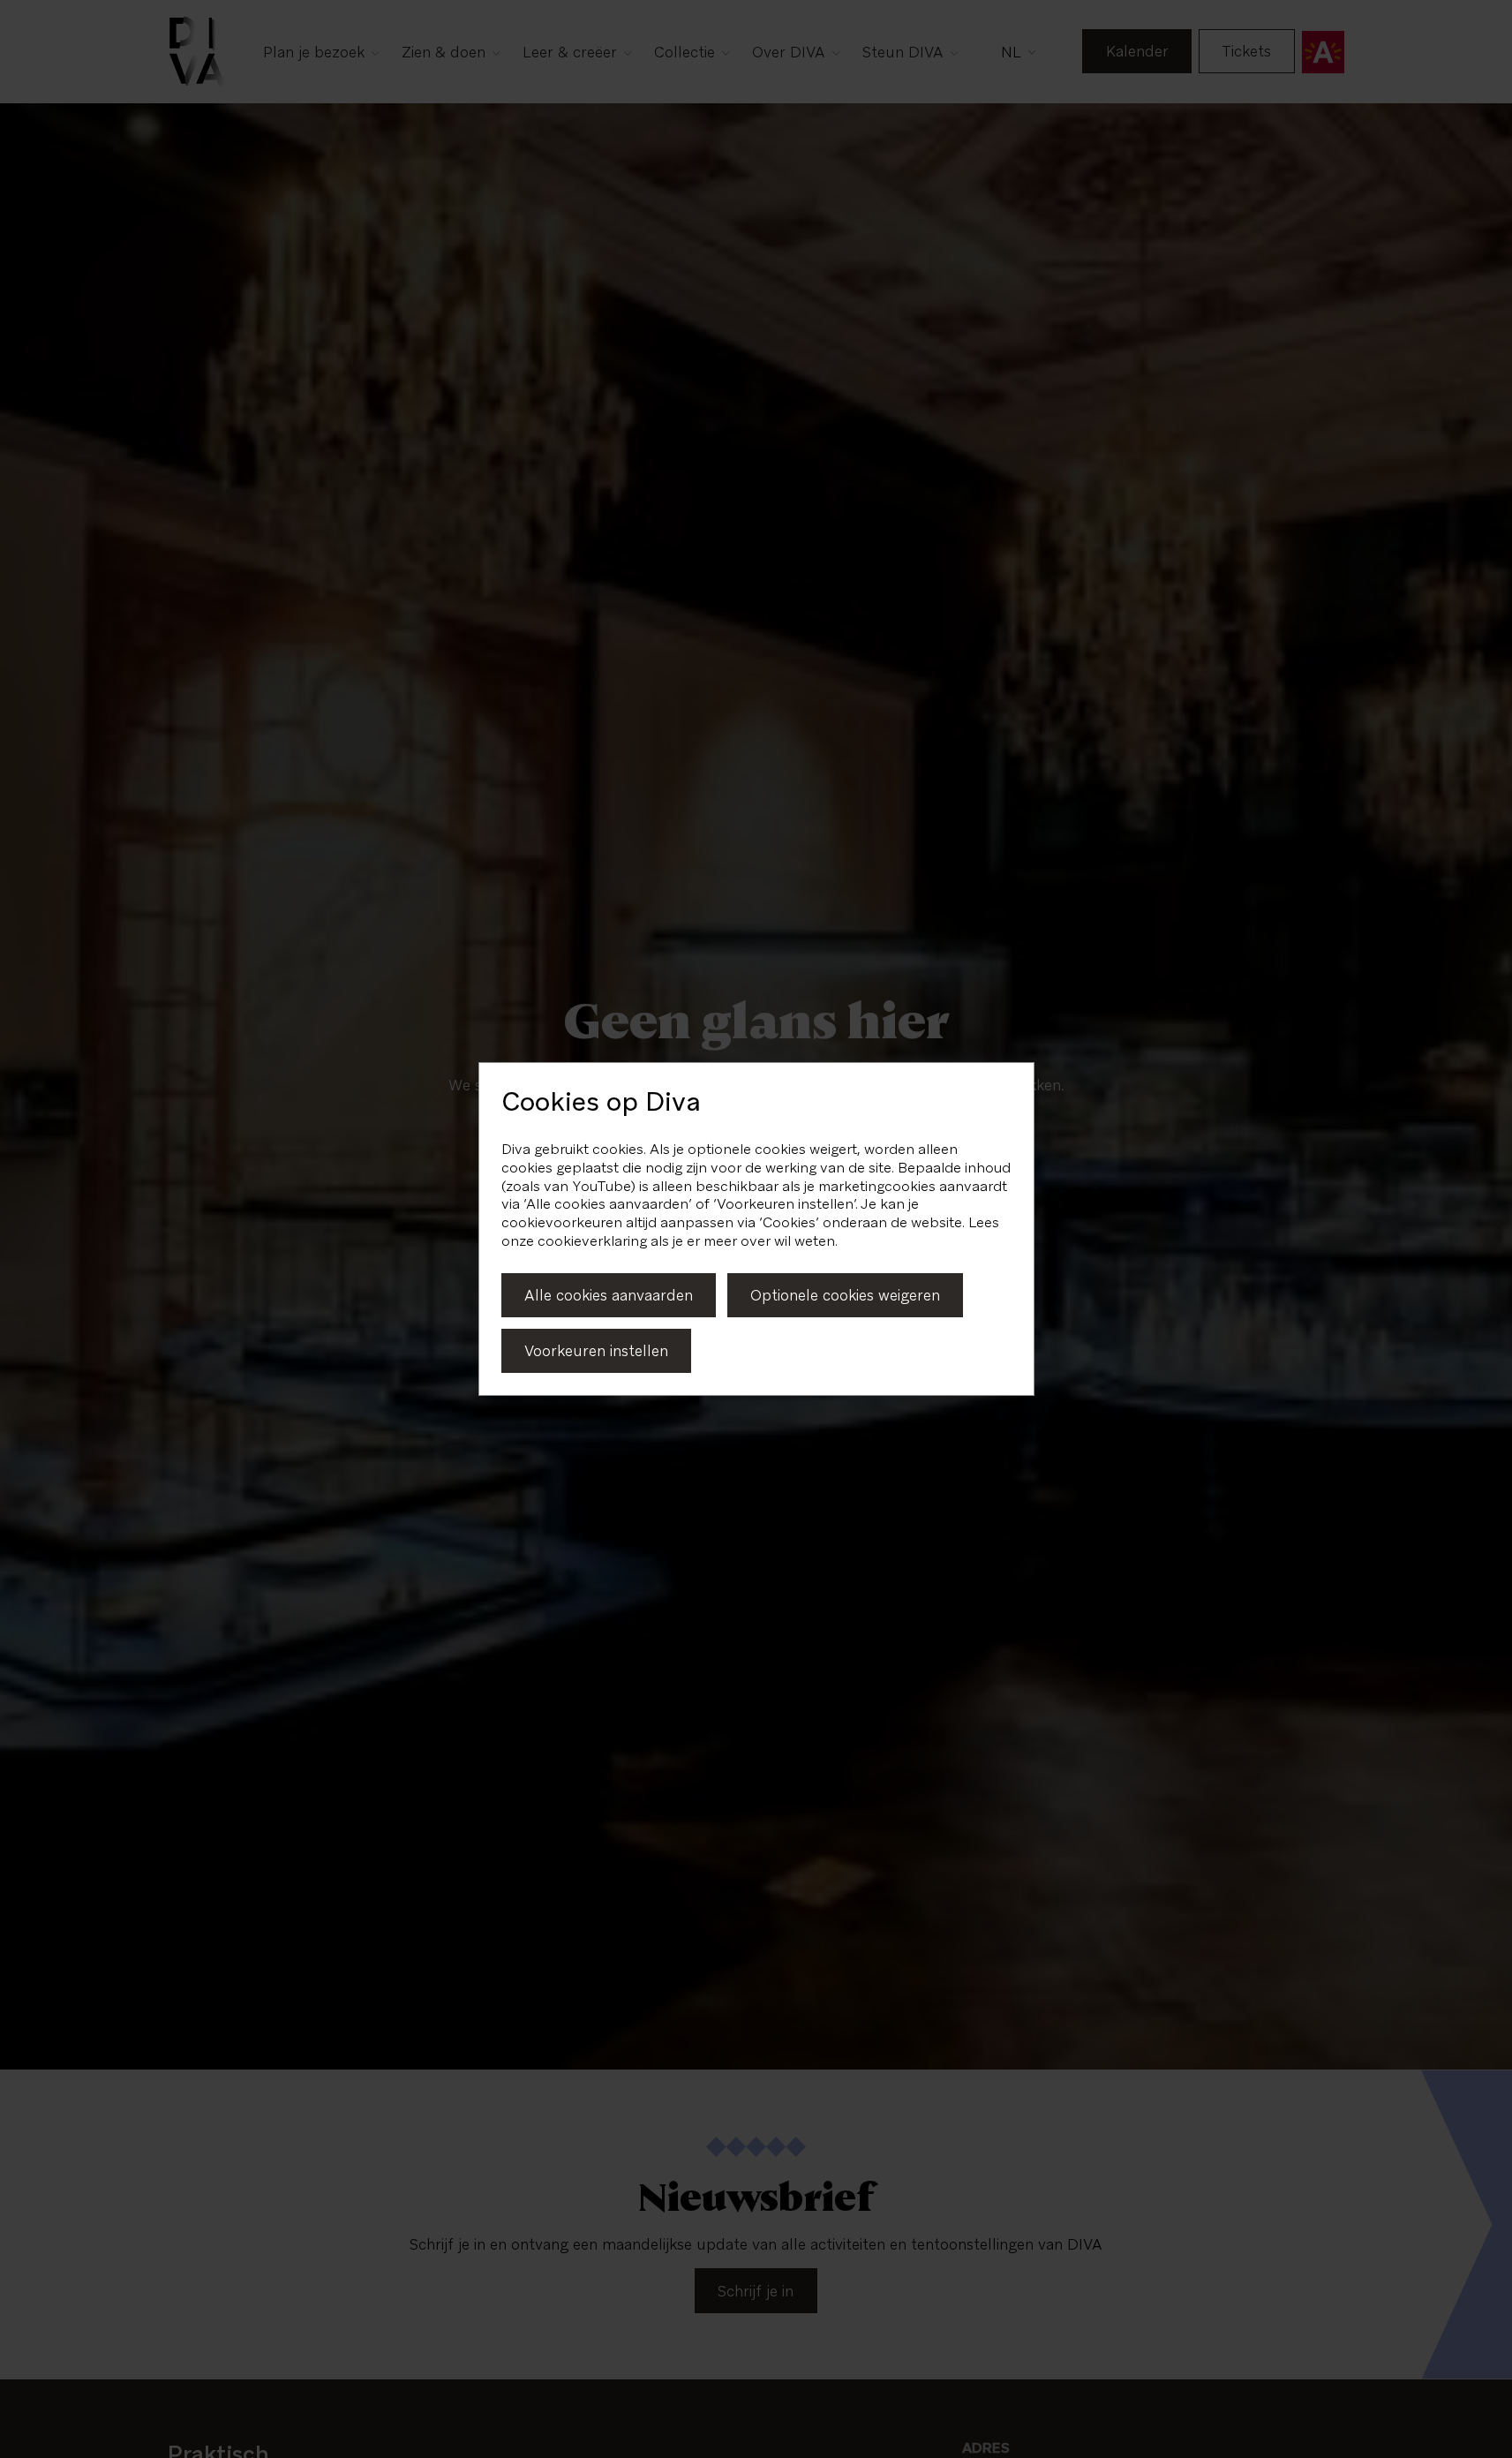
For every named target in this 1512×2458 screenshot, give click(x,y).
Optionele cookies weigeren (845, 1295)
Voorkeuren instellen (596, 1351)
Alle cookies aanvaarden (609, 1295)
